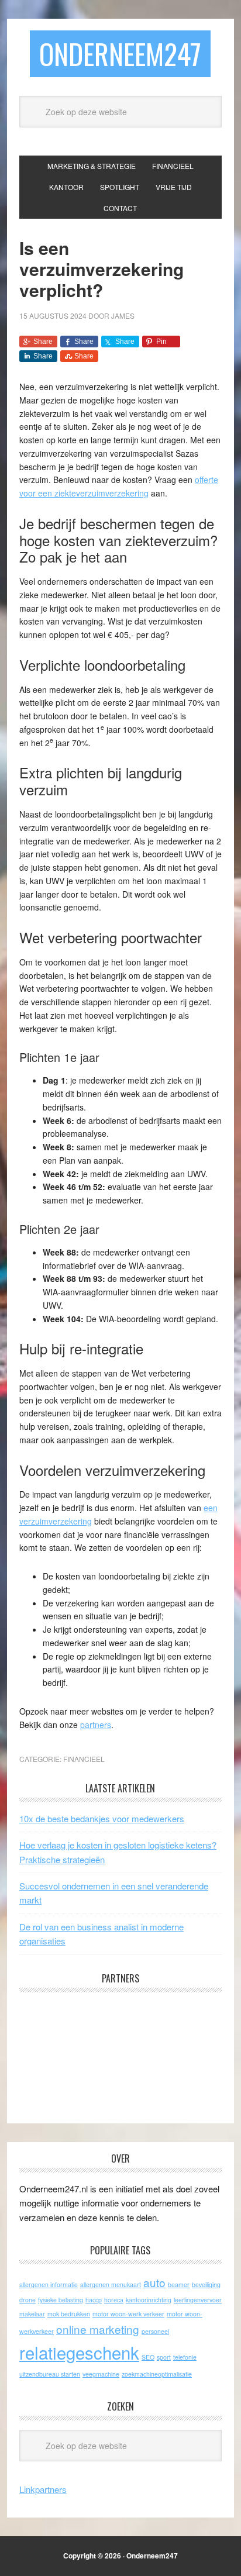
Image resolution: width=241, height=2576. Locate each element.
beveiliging (206, 2284)
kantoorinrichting (149, 2300)
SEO (148, 2357)
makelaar (32, 2314)
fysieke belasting (61, 2300)
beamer (179, 2284)
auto (154, 2282)
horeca (114, 2300)
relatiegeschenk (79, 2352)
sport (164, 2357)
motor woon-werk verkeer (128, 2314)
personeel (155, 2331)
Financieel (84, 1759)
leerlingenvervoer (198, 2300)
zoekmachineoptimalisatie (157, 2374)
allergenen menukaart (111, 2284)
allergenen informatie (49, 2284)
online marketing (98, 2329)
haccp (94, 2300)
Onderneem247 (120, 54)
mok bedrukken (69, 2314)
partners (96, 1725)
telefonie (185, 2357)
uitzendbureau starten (50, 2374)
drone (27, 2300)
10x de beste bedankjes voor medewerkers (102, 1818)
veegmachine (101, 2374)
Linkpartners (43, 2489)
